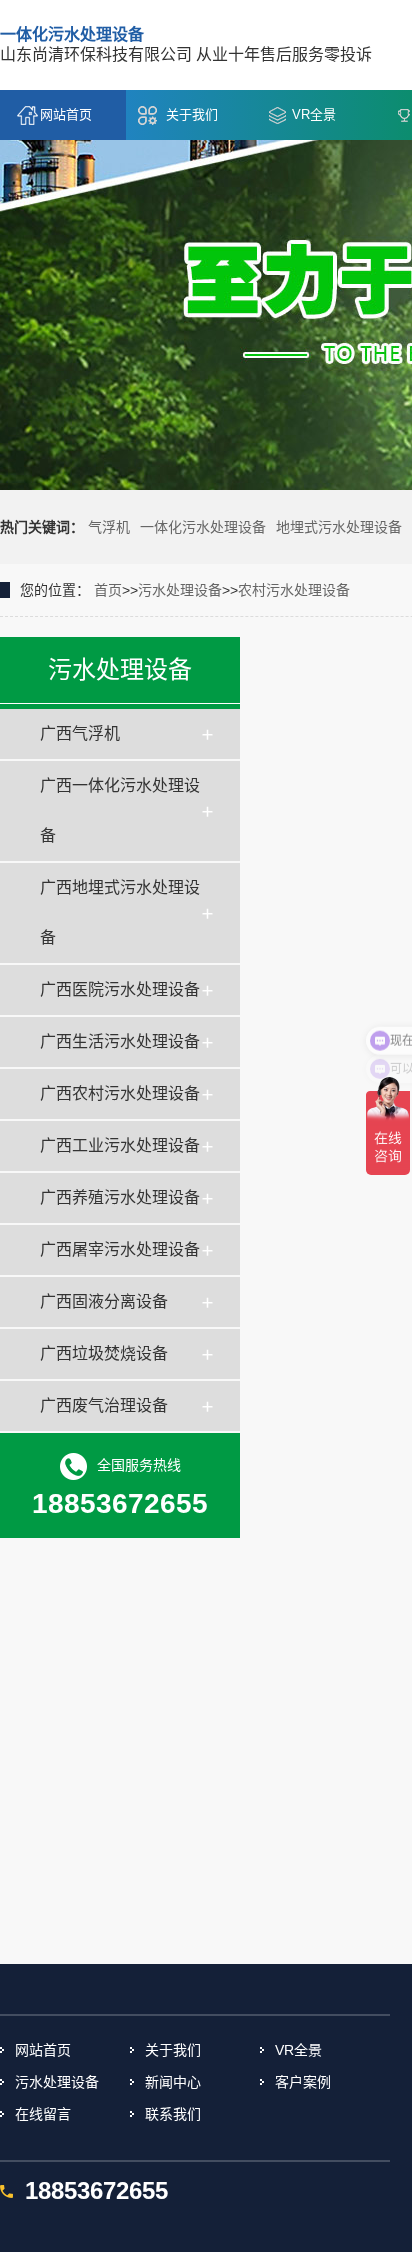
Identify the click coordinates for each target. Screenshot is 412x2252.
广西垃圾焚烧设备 (104, 1353)
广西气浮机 (80, 733)
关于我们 (192, 114)
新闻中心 (173, 2082)
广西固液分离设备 (104, 1301)
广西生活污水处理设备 (120, 1041)
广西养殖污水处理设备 (120, 1197)
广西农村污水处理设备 (120, 1093)
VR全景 (314, 114)
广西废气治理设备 (104, 1405)
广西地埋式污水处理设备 (120, 912)
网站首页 (66, 114)
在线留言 (43, 2114)
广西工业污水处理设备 (120, 1145)
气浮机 (109, 527)
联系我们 (173, 2114)
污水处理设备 (180, 590)
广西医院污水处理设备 (120, 989)
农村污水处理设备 (294, 590)
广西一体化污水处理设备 (120, 810)
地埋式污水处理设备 (339, 527)
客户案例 (303, 2082)
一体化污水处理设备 (203, 527)
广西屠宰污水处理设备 (120, 1249)
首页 (108, 590)
